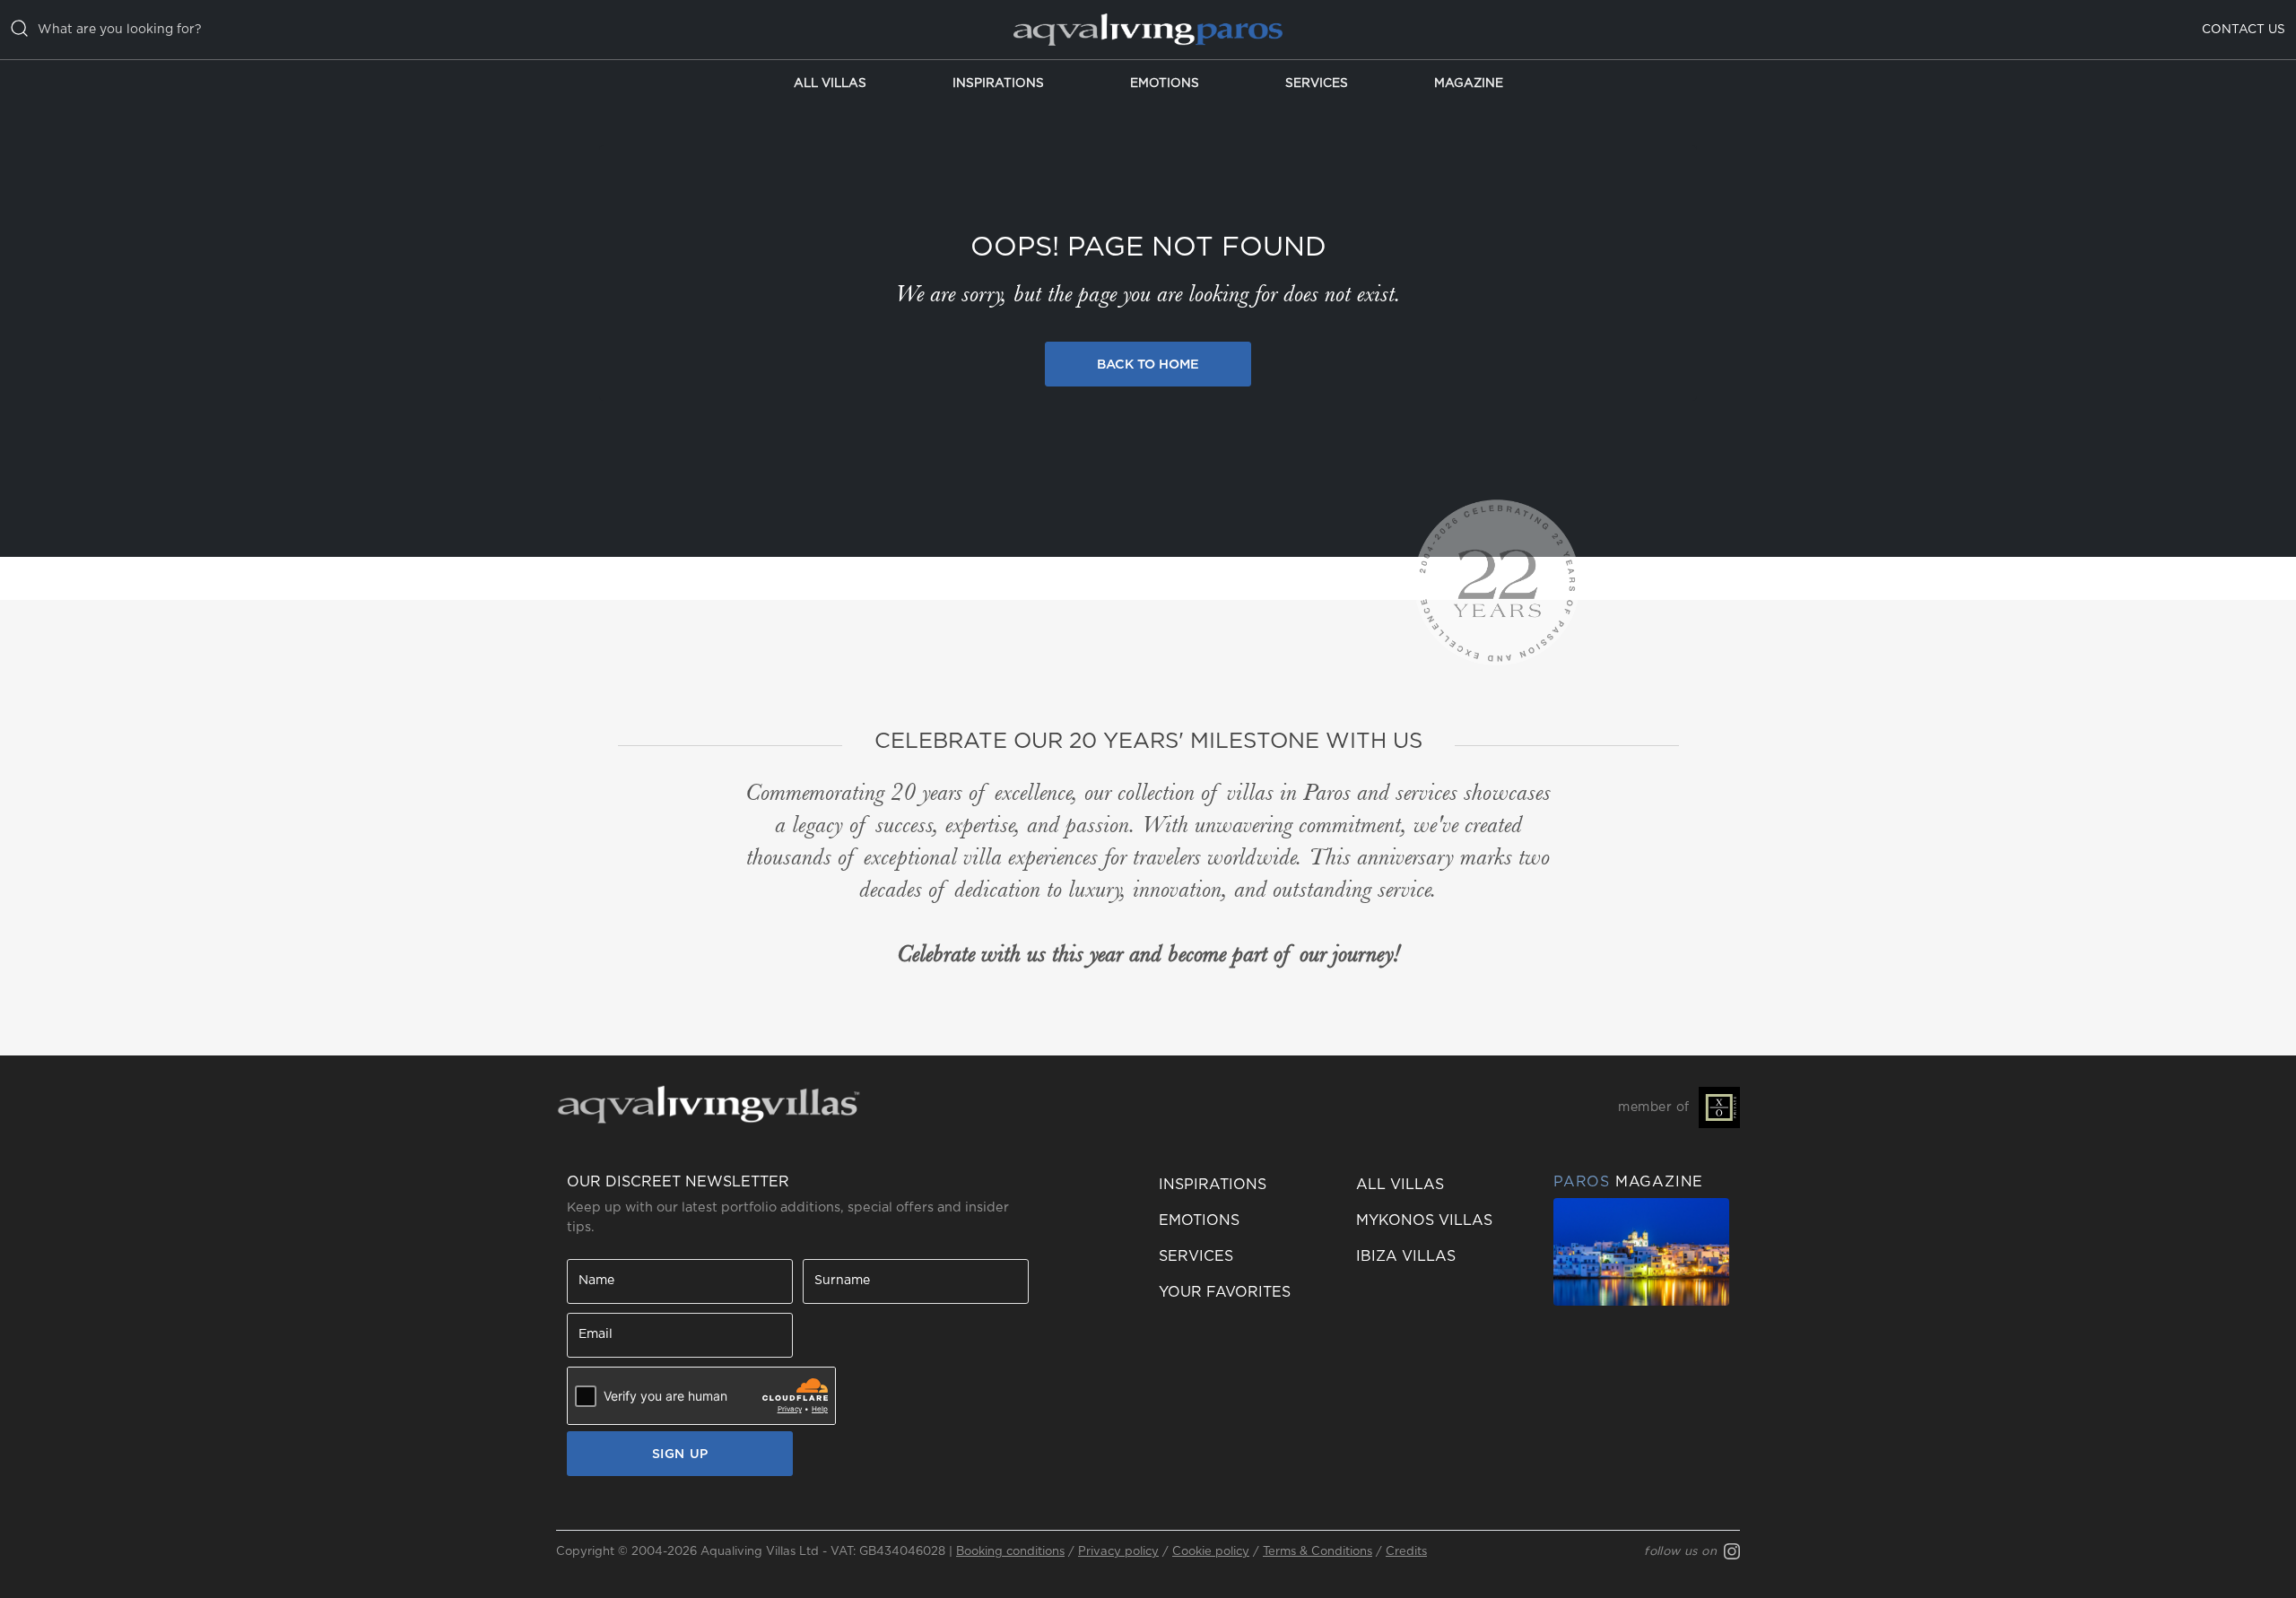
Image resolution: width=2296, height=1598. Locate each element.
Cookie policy (1211, 1552)
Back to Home (1148, 365)
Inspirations (998, 83)
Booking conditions (1010, 1552)
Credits (1406, 1552)
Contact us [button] (2244, 30)
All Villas (830, 83)
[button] (1247, 1292)
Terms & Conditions (1318, 1552)
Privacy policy (1118, 1552)
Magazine (1469, 83)
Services (1317, 83)
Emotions (1165, 83)
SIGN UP (680, 1455)
